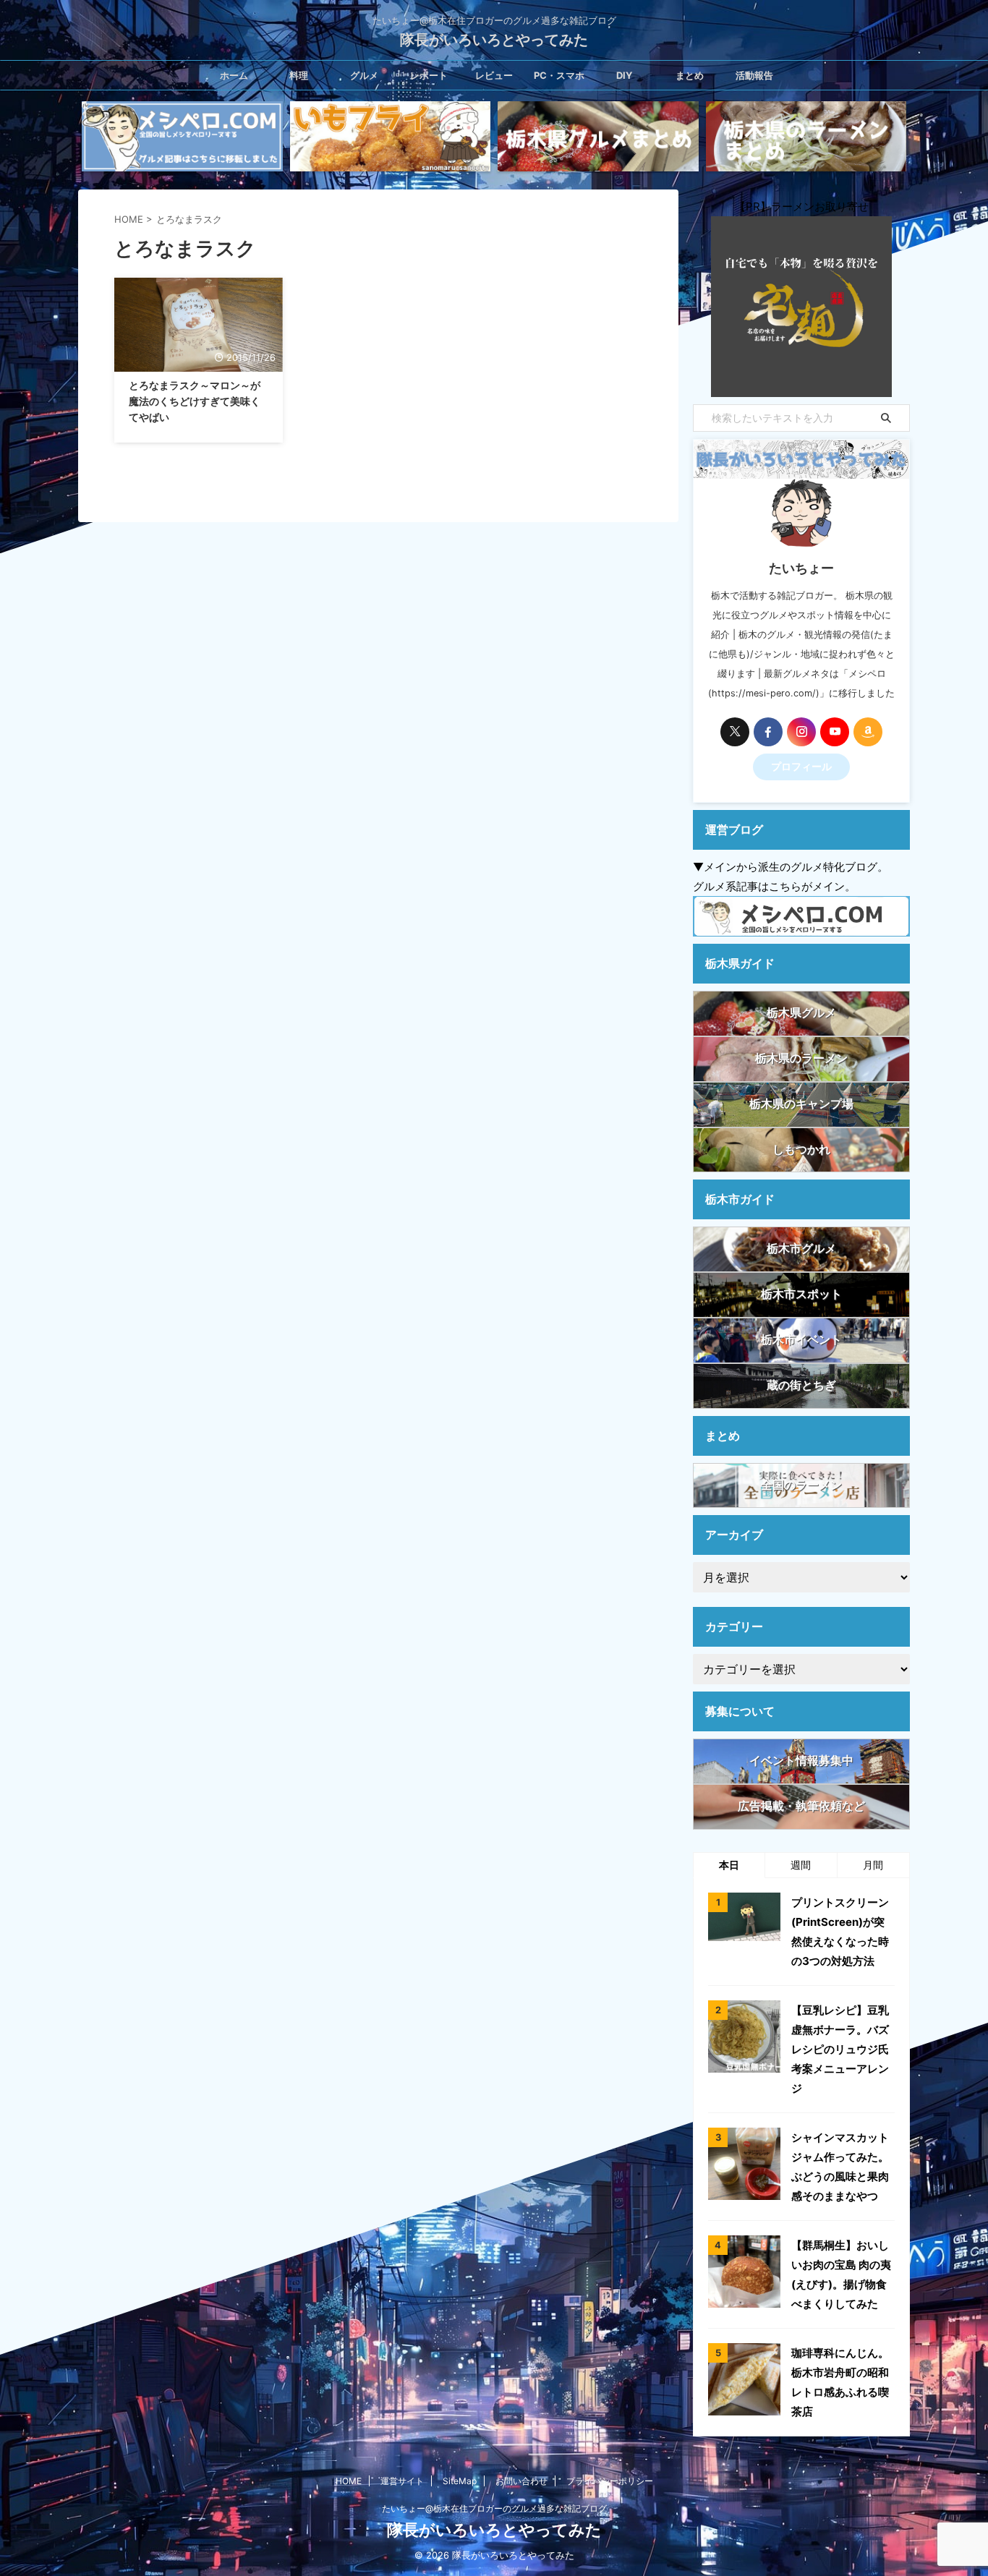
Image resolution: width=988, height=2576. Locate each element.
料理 (299, 75)
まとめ (690, 75)
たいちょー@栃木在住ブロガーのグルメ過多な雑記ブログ (494, 2508)
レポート (429, 75)
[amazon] (868, 732)
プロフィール (801, 767)
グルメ (364, 75)
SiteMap (460, 2481)
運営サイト (402, 2481)
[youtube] (835, 732)
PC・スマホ (559, 75)
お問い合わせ (521, 2481)
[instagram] (801, 732)
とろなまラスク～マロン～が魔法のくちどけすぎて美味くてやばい (195, 401)
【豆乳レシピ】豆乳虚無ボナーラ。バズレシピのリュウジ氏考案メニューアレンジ (840, 2049)
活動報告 (754, 75)
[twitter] (735, 732)
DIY (624, 75)
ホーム (234, 75)
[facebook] (768, 732)
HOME (349, 2481)
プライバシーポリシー (610, 2481)
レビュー (494, 75)
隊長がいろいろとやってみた (494, 40)
